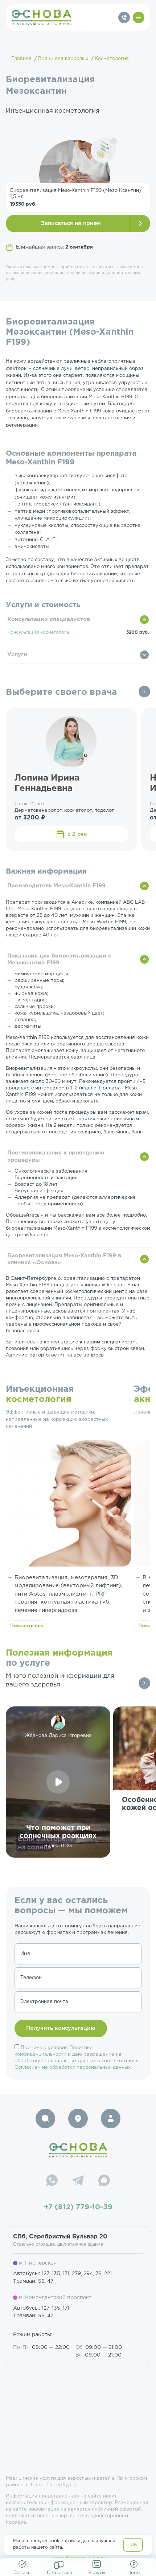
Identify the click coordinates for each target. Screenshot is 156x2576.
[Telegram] (78, 2181)
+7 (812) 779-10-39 (78, 2207)
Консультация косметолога (38, 632)
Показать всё (27, 1626)
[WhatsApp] (52, 2181)
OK (134, 2545)
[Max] (104, 2181)
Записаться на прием (71, 223)
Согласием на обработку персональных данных (73, 2067)
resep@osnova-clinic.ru (78, 2559)
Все (144, 692)
